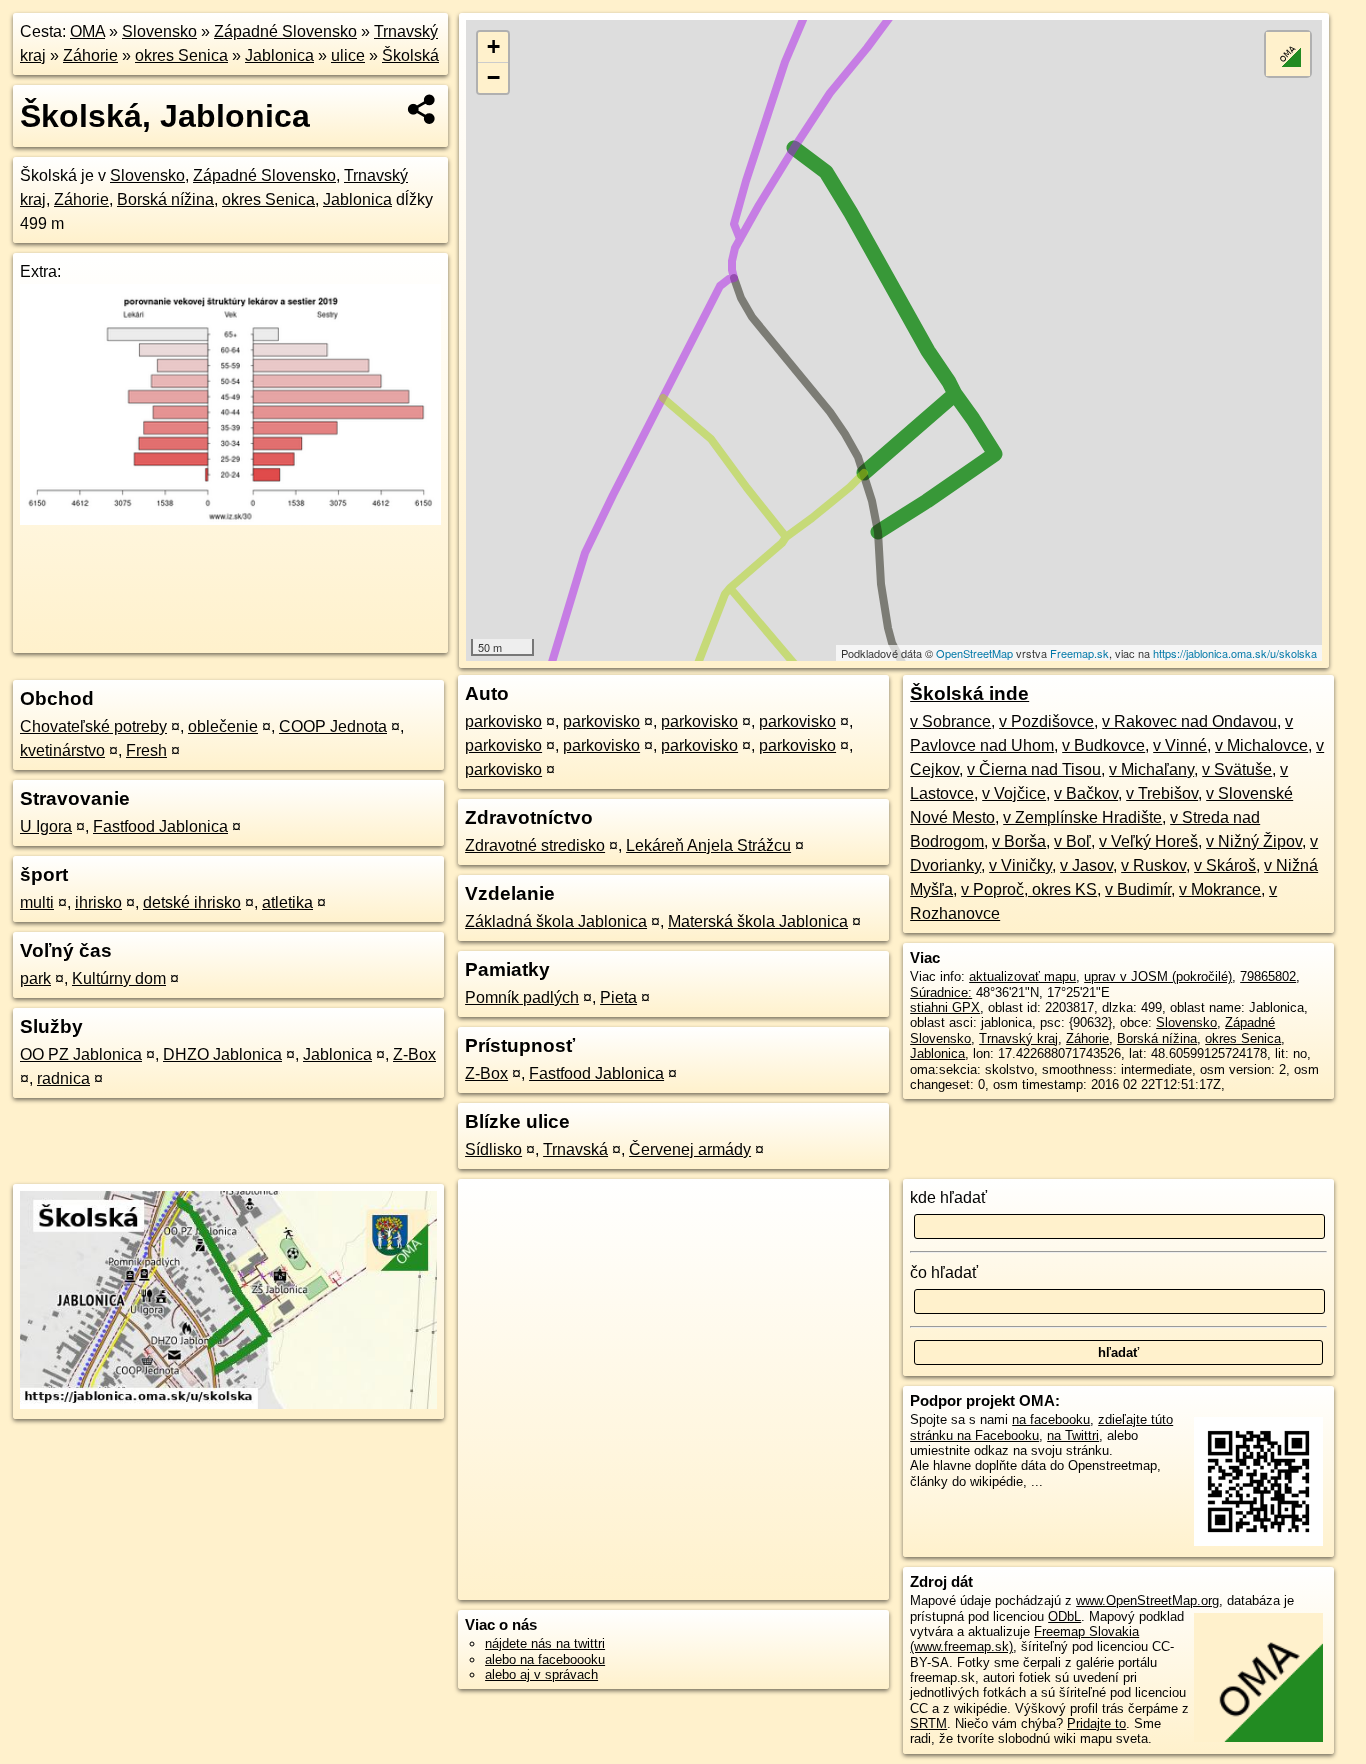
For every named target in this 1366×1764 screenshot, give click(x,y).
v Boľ (1072, 841)
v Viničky (1020, 865)
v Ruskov (1153, 865)
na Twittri (1073, 1435)
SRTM (928, 1723)
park (35, 978)
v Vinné (1180, 745)
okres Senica (181, 55)
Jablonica (279, 55)
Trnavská (575, 1149)
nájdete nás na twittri (545, 1643)
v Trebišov (1162, 793)
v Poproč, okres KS (1029, 889)
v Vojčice (1014, 793)
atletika (287, 902)
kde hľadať (948, 1197)
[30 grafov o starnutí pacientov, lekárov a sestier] (230, 519)
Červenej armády (690, 1149)
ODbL (1064, 1616)
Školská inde (969, 693)
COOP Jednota (333, 726)
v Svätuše (1237, 769)
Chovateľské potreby (93, 726)
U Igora (46, 826)
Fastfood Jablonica (160, 826)
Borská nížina (165, 199)
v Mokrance (1220, 889)
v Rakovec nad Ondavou (1189, 721)
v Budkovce (1103, 745)
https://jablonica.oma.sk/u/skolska (1235, 653)
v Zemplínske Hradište (1082, 817)
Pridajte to (1096, 1723)
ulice (348, 55)
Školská (410, 55)
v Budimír (1138, 889)
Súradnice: (941, 992)
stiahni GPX (945, 1007)
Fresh (146, 750)
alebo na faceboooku (545, 1659)
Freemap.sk (1079, 653)
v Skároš (1225, 865)
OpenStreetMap (974, 653)
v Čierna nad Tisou (1034, 769)
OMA (87, 31)
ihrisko (98, 902)
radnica (63, 1078)
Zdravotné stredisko (535, 845)
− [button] (493, 77)
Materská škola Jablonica (758, 921)
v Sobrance (950, 721)
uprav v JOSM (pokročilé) (1158, 976)
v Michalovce (1261, 745)
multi (37, 902)
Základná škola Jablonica (556, 921)
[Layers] (1288, 54)
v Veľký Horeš (1148, 841)
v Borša (1019, 841)
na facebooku (1051, 1419)
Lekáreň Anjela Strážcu (708, 845)
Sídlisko (493, 1149)
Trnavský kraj (1018, 1038)
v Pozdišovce (1046, 721)
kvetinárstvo (62, 750)
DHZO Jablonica (222, 1054)
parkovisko (503, 721)
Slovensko (159, 31)
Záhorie (90, 55)
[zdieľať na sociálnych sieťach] (422, 109)
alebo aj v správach (541, 1674)
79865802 (1268, 976)
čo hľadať (944, 1272)
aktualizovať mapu (1022, 976)
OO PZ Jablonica (81, 1054)
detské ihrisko (192, 902)
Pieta (618, 997)
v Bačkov (1086, 793)
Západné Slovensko (285, 31)
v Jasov (1086, 865)
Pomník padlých (522, 997)
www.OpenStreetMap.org (1147, 1600)
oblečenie (223, 726)
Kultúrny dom (119, 978)
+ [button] (493, 46)
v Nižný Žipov (1254, 841)
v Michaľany (1151, 769)
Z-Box (414, 1054)
